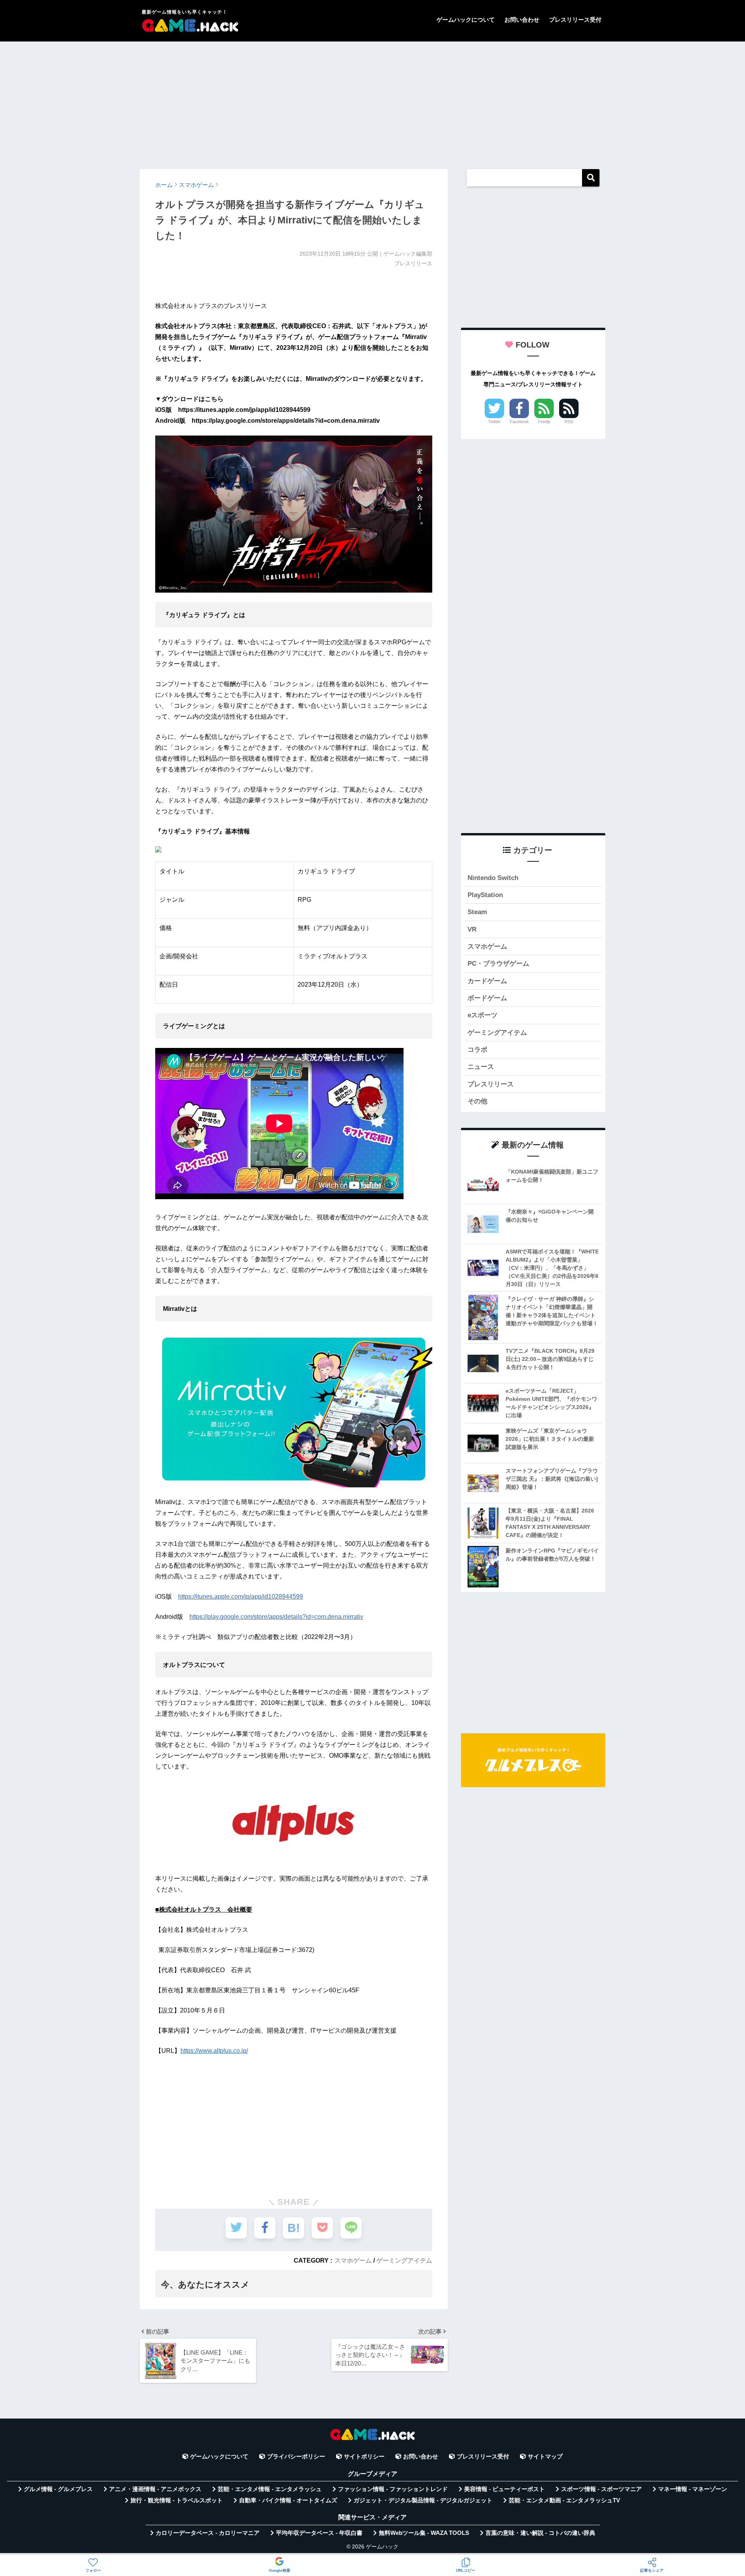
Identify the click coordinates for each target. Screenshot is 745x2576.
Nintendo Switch (493, 878)
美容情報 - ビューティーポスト (504, 2489)
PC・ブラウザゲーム (498, 964)
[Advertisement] (372, 102)
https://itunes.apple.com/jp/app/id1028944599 (241, 1597)
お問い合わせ (522, 20)
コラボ (477, 1050)
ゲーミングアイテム (404, 2260)
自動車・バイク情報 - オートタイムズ (288, 2500)
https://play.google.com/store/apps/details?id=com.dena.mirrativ (276, 1617)
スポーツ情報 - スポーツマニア (601, 2489)
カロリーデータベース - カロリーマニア (208, 2533)
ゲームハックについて (466, 20)
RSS (569, 422)
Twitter (494, 422)
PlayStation (485, 895)
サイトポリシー (364, 2457)
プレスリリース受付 (575, 20)
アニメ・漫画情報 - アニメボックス (155, 2489)
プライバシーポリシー (296, 2457)
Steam (477, 912)
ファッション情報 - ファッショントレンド (393, 2489)
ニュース (481, 1067)
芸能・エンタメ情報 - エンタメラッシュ (270, 2489)
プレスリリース (491, 1084)
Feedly (544, 422)
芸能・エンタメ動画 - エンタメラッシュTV (564, 2500)
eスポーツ (483, 1015)
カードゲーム (487, 981)
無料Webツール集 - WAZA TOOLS (424, 2533)
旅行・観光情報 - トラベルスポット (177, 2500)
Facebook (519, 422)
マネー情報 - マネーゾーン (693, 2489)
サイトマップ (545, 2457)
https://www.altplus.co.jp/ (214, 2051)
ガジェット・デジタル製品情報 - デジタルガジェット (423, 2500)
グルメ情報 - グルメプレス (58, 2489)
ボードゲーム (487, 998)
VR (472, 929)
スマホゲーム (353, 2260)
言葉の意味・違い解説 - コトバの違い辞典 (540, 2533)
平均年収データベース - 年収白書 (319, 2533)
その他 (477, 1101)
